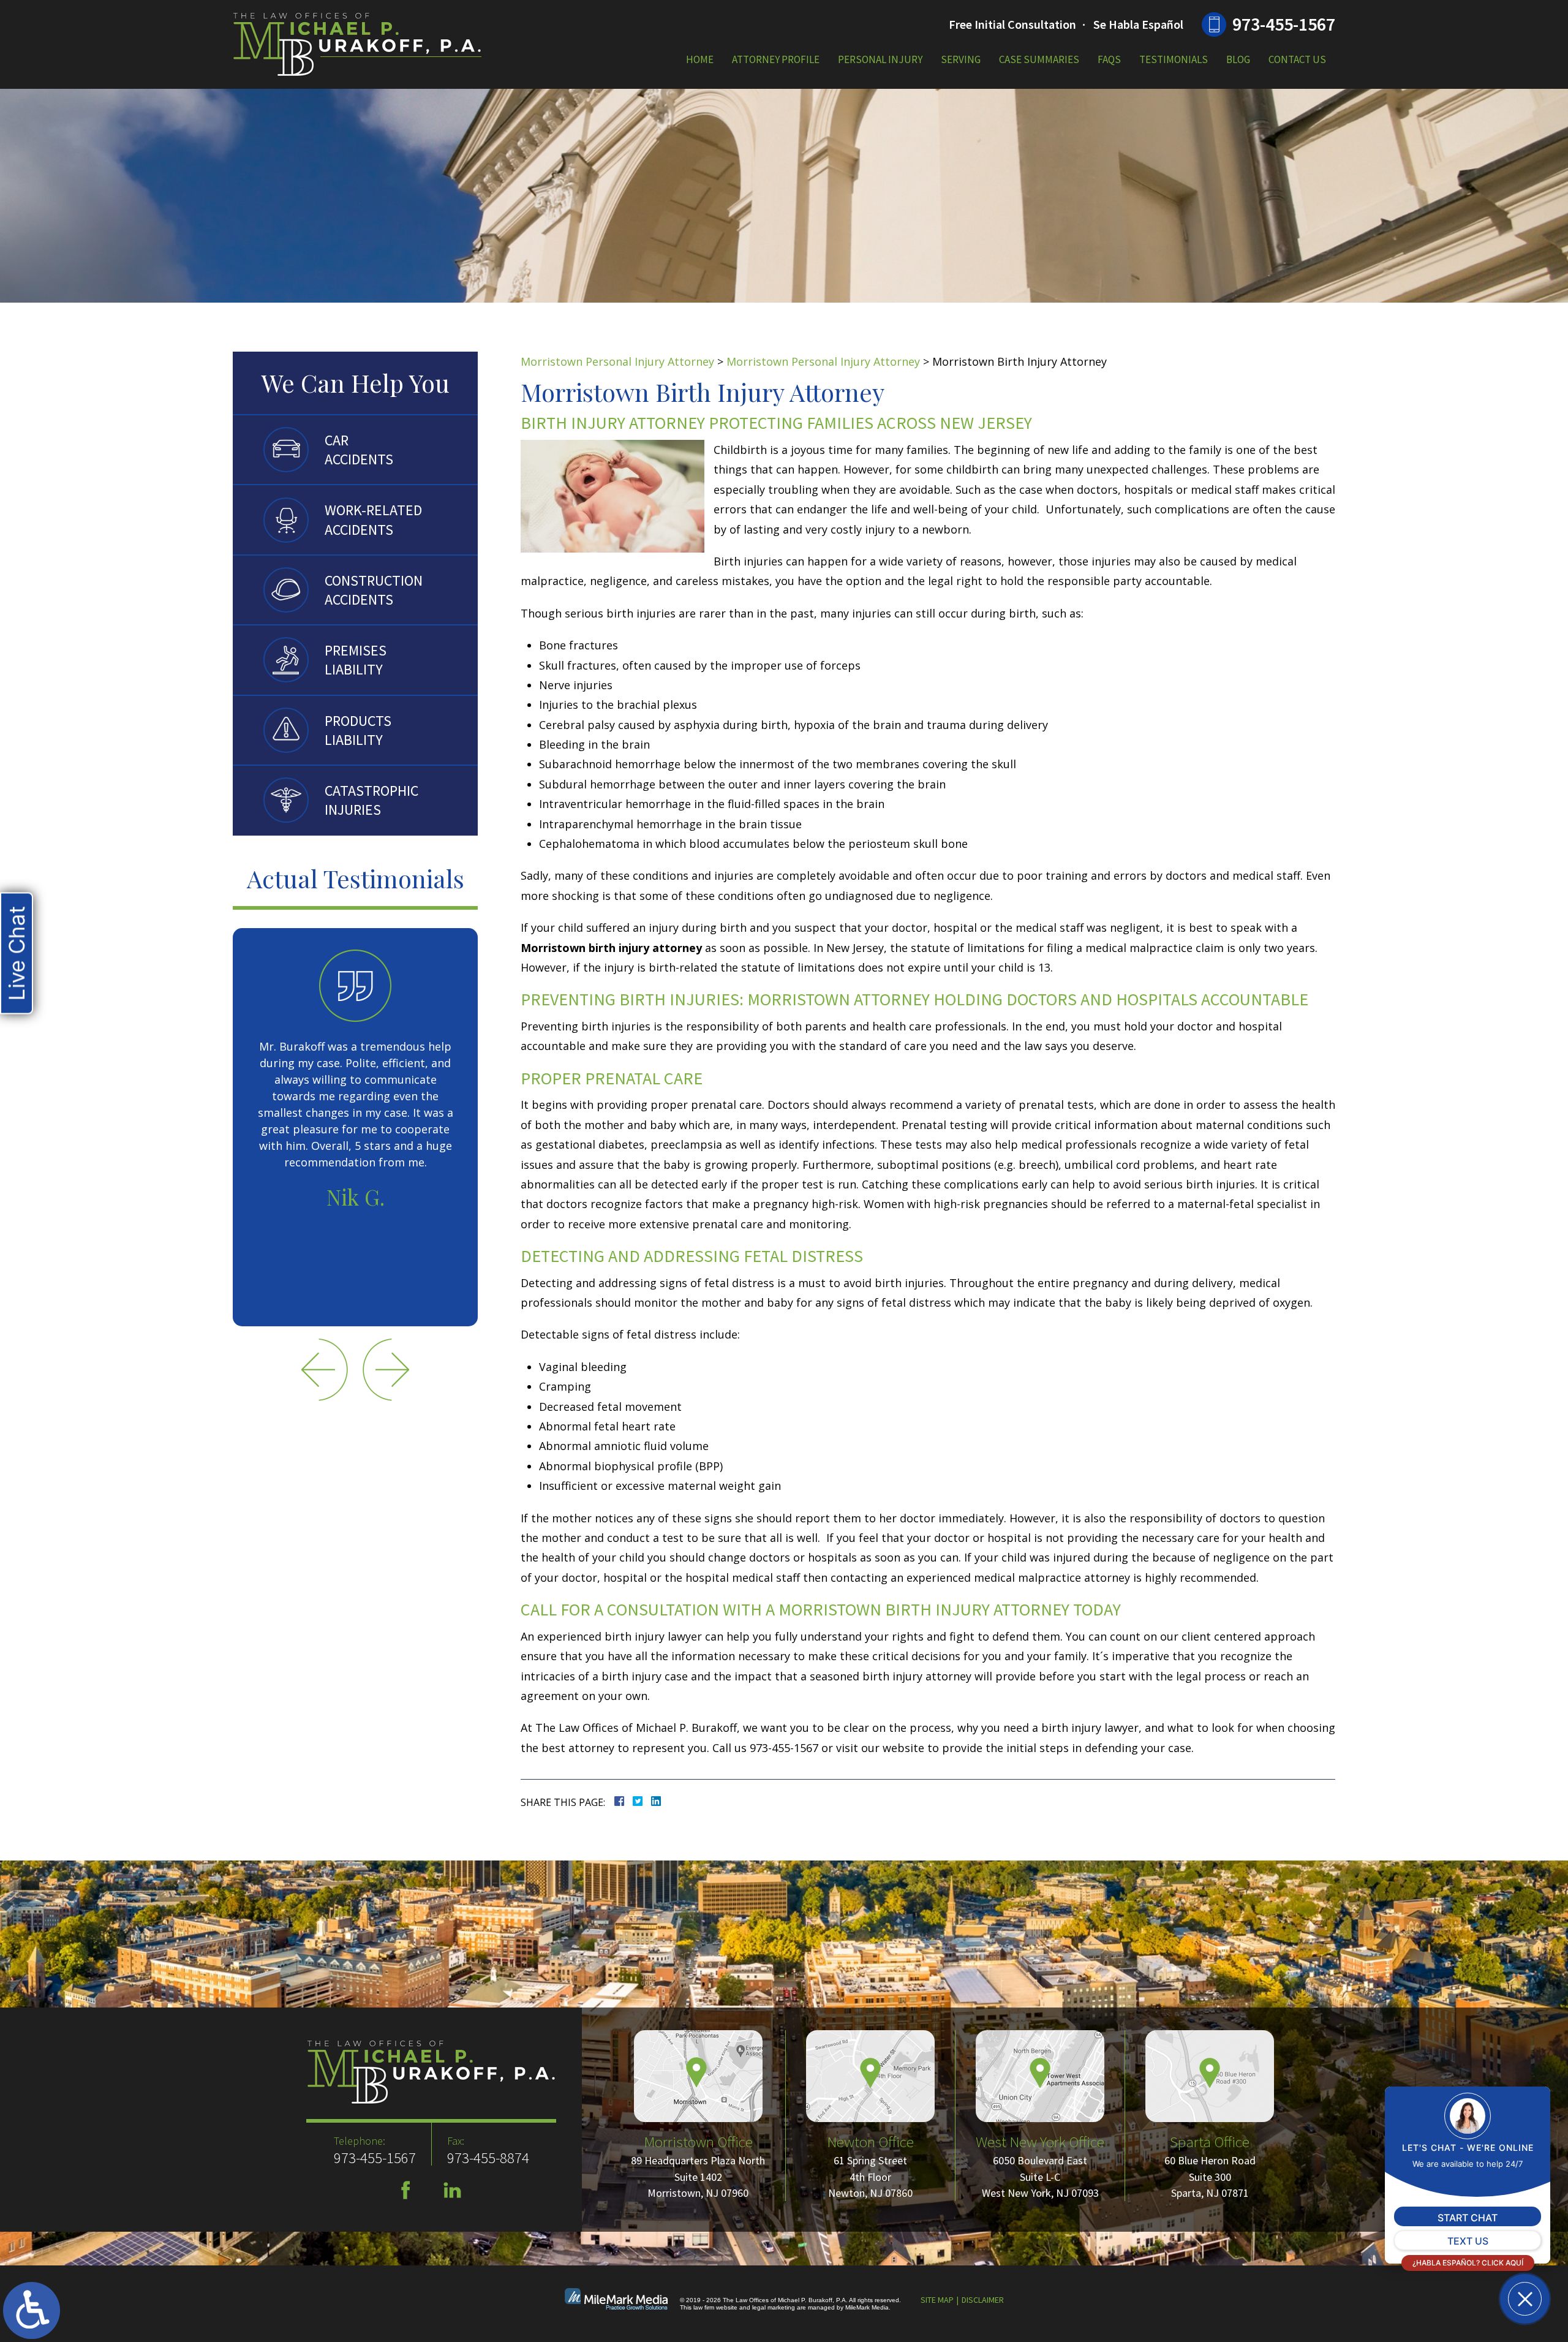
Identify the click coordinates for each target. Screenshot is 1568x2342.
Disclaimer (983, 2300)
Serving (961, 59)
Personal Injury (880, 59)
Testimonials (1174, 59)
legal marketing (774, 2307)
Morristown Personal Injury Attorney (617, 361)
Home (700, 59)
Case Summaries (1039, 59)
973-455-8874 (488, 2158)
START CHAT (1468, 2218)
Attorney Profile (776, 59)
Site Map (937, 2300)
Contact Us (1297, 59)
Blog (1238, 59)
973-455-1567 (1284, 24)
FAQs (1109, 59)
